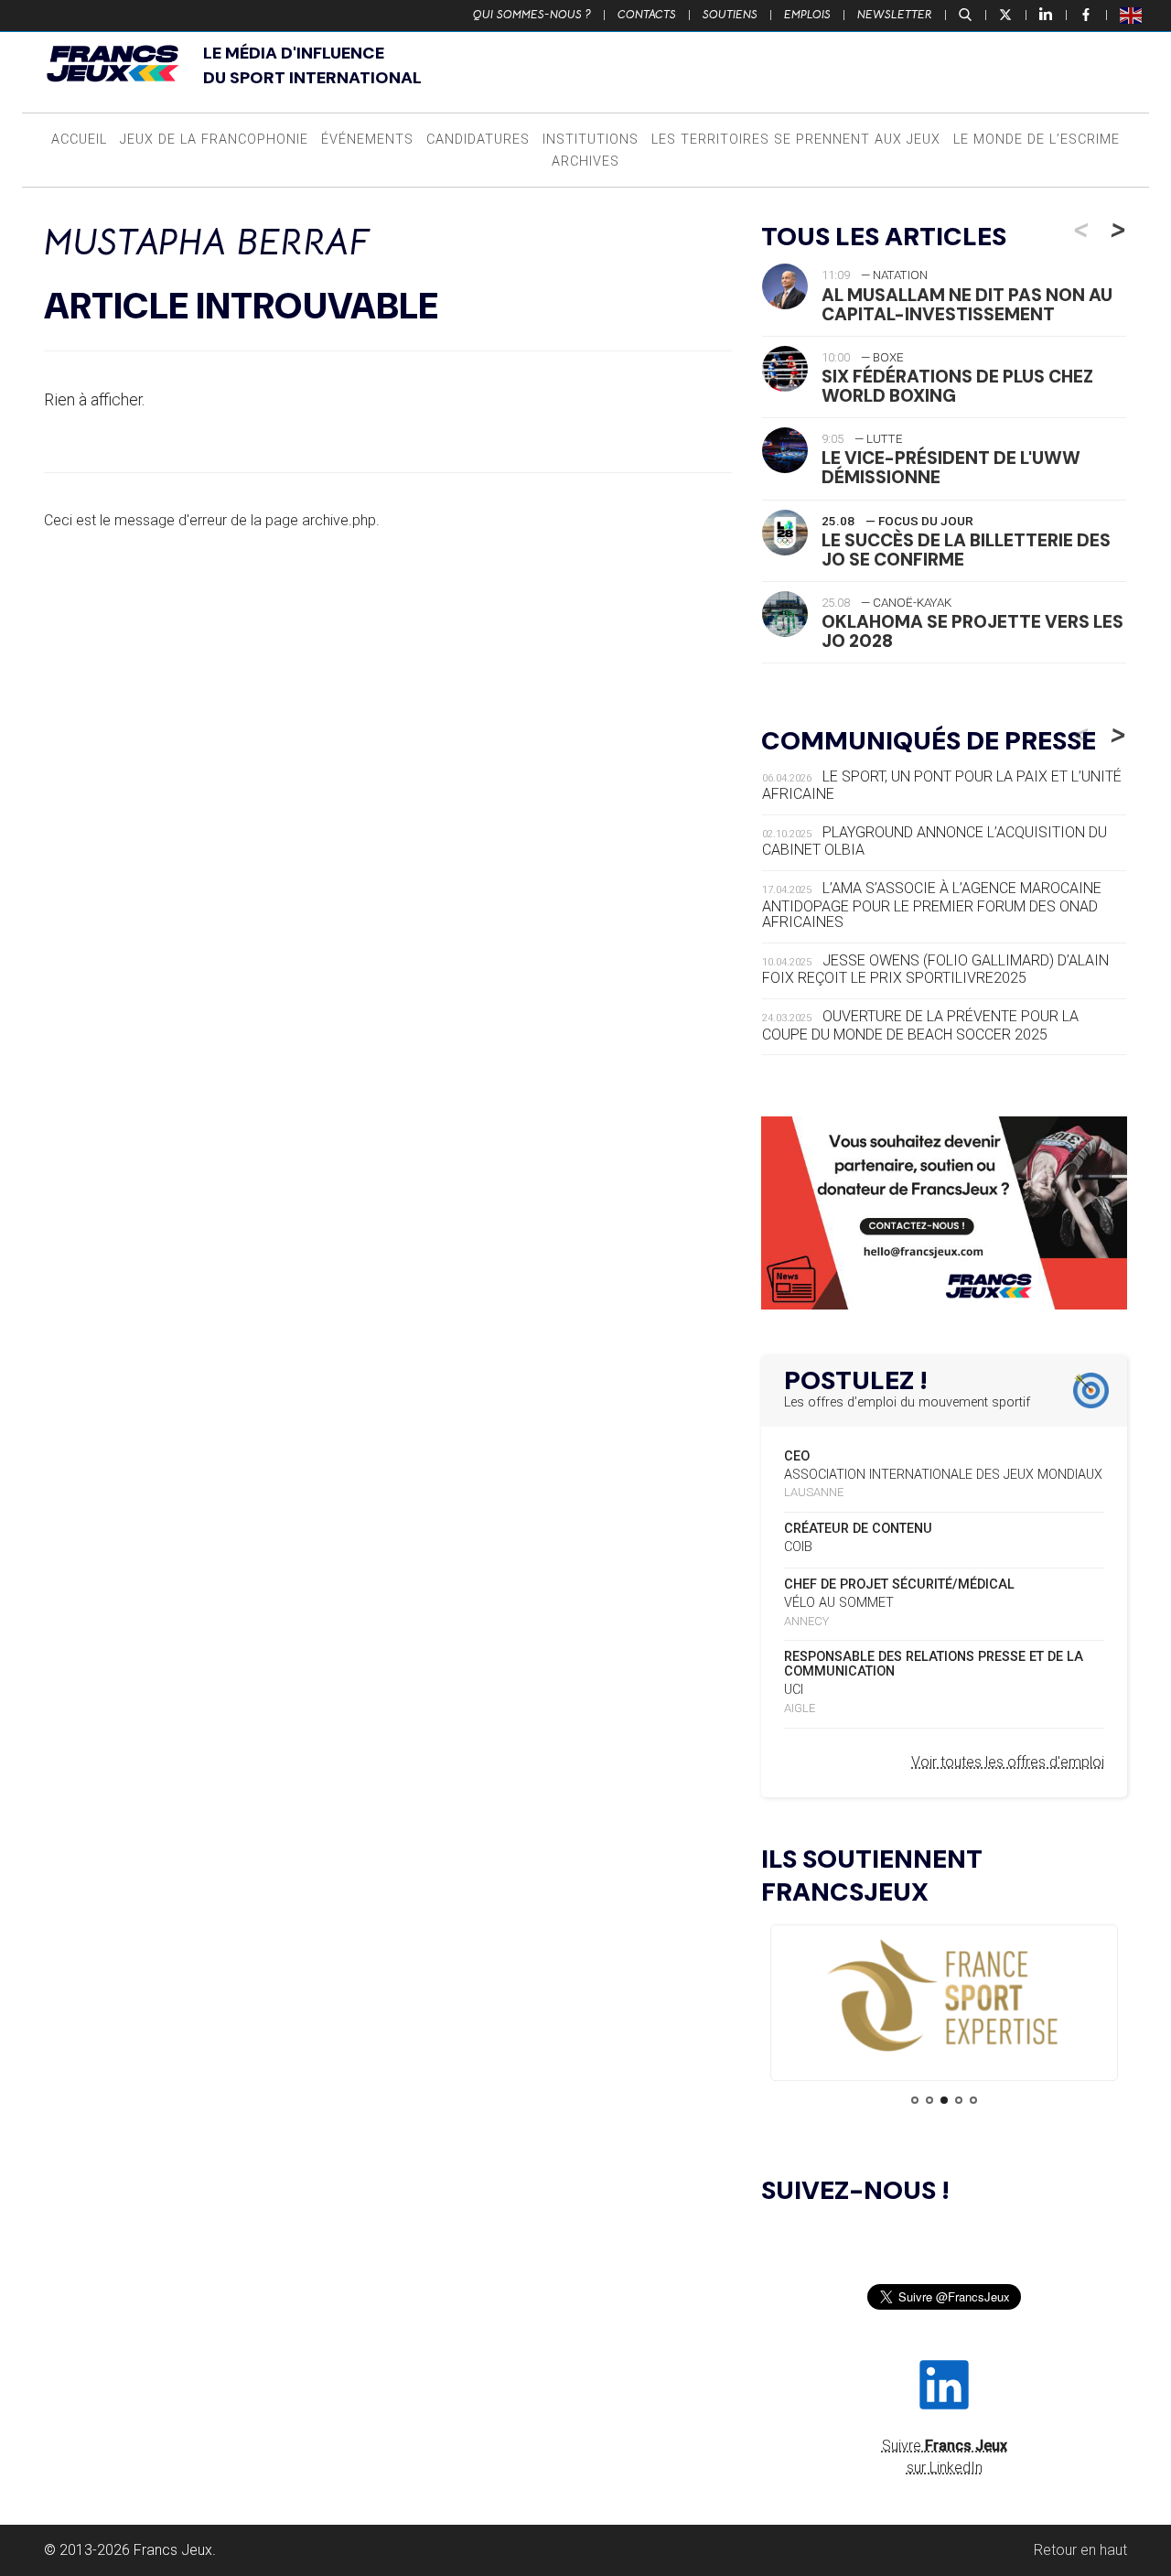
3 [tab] (944, 2100)
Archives (585, 162)
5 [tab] (973, 2100)
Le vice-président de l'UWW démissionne (951, 468)
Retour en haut (1080, 2550)
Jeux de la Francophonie (214, 140)
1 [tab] (915, 2100)
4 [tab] (959, 2100)
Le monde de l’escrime (1037, 140)
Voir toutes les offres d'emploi (1008, 1762)
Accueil (79, 140)
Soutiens (730, 15)
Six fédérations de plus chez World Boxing (957, 386)
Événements (367, 140)
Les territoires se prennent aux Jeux (796, 140)
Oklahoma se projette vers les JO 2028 (972, 631)
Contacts (647, 15)
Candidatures (478, 140)
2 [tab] (929, 2100)
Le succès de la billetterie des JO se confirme (966, 550)
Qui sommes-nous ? (532, 15)
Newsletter (895, 15)
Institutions (591, 140)
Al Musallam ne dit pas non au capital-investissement (967, 305)
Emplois (807, 15)
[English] (1132, 15)
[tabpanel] (944, 1997)
